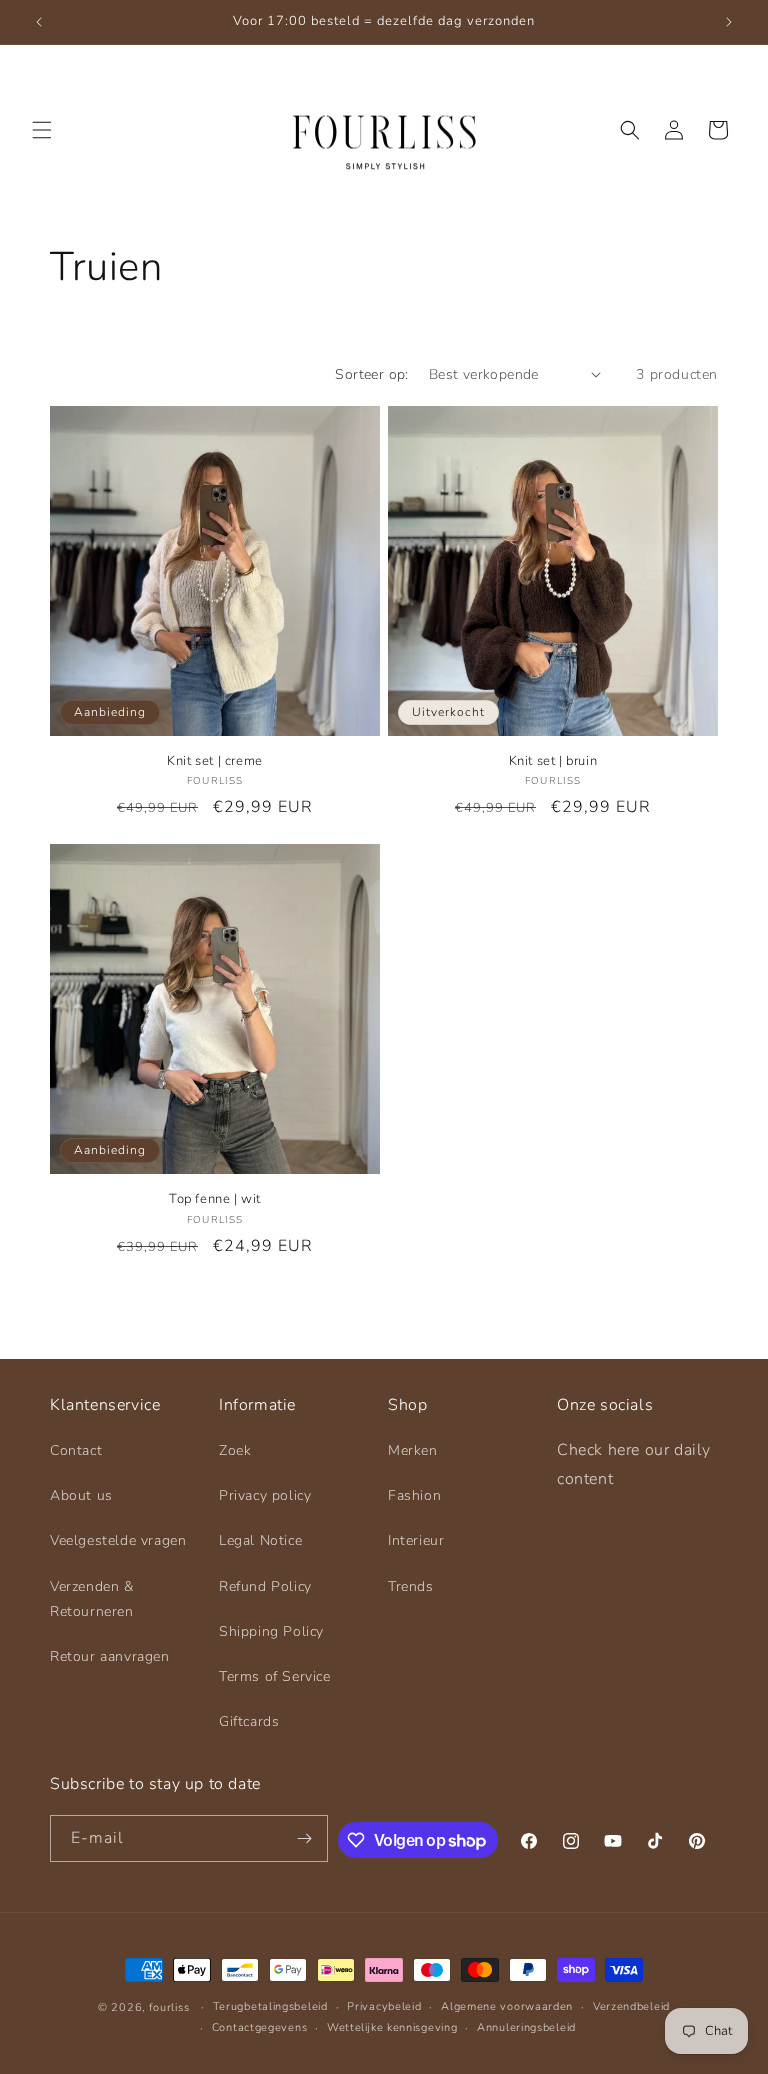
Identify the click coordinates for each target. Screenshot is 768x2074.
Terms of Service (275, 1676)
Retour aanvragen (110, 1656)
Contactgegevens (260, 2027)
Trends (411, 1586)
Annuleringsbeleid (526, 2027)
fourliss (169, 2007)
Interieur (416, 1540)
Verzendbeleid (631, 2006)
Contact (76, 1450)
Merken (413, 1450)
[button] (42, 130)
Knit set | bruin (553, 761)
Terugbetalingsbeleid (270, 2006)
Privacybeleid (384, 2006)
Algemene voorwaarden (507, 2006)
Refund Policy (265, 1586)
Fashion (414, 1495)
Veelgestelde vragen (118, 1540)
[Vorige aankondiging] (39, 22)
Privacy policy (265, 1495)
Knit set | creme (215, 761)
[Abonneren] (305, 1838)
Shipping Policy (271, 1631)
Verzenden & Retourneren (92, 1599)
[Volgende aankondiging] (729, 22)
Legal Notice (260, 1540)
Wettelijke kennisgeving (392, 2027)
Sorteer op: (371, 374)
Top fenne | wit (215, 1199)
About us (81, 1495)
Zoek (235, 1450)
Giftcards (249, 1721)
